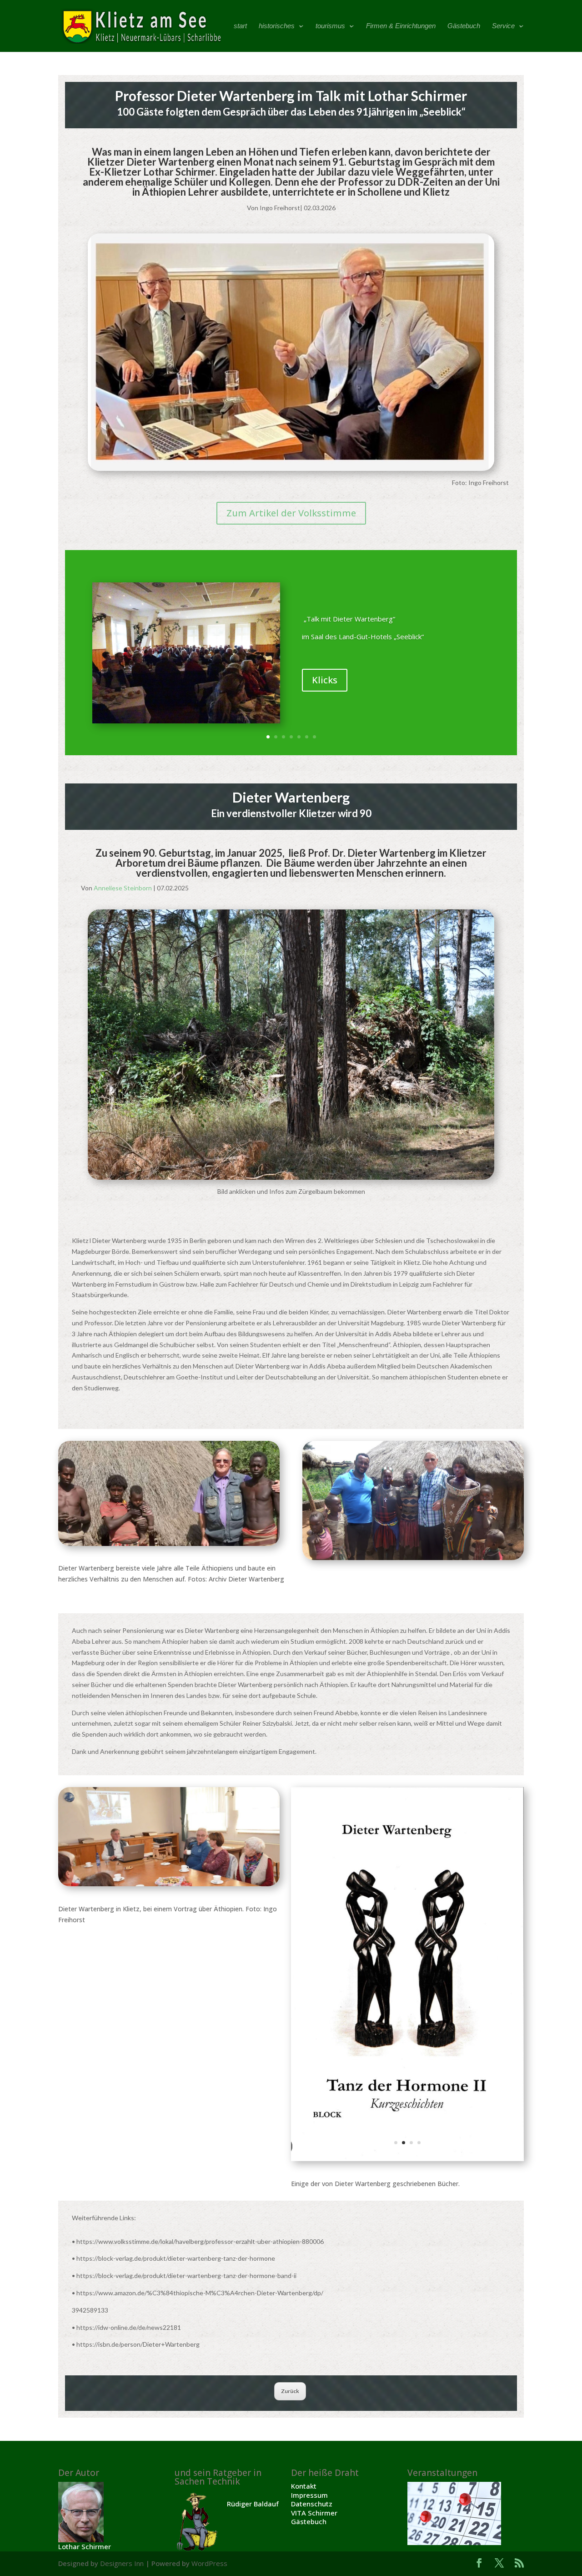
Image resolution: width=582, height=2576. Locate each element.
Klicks (325, 680)
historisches (277, 26)
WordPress (209, 2563)
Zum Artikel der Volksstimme (291, 513)
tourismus (330, 26)
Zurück (290, 2391)
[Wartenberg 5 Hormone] (407, 2159)
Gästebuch (464, 26)
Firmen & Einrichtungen (401, 26)
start (240, 26)
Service (503, 26)
